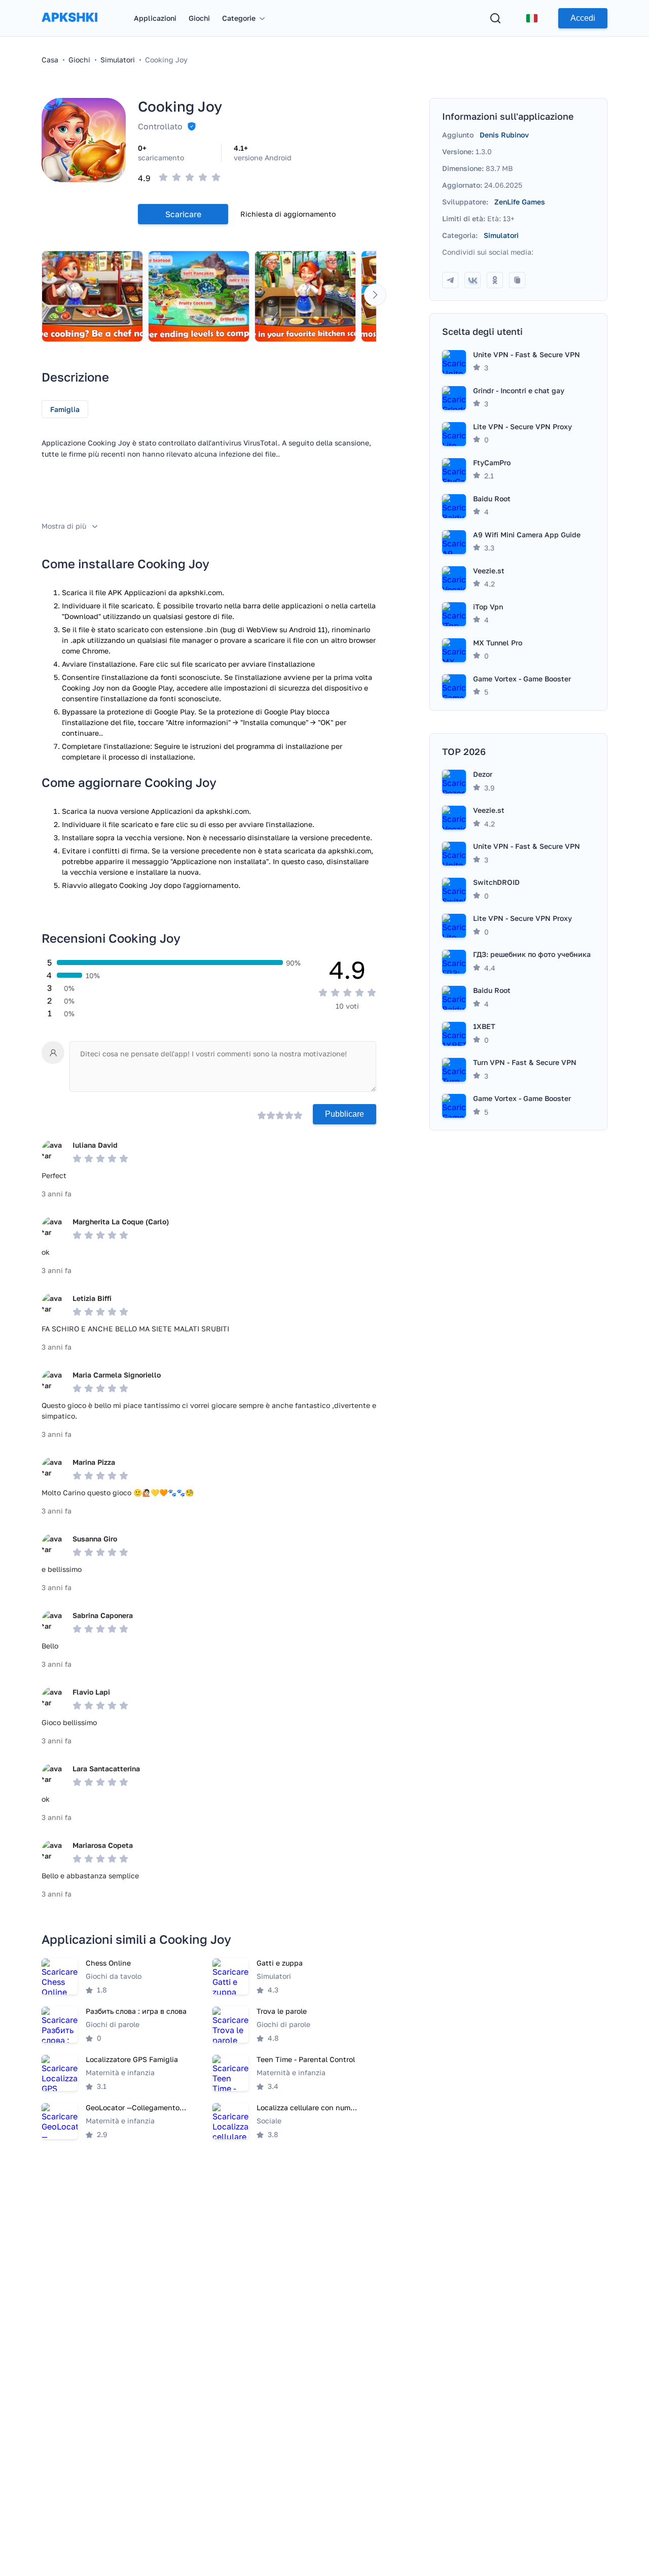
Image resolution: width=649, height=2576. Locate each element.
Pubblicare (345, 1114)
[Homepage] (69, 27)
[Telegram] (450, 280)
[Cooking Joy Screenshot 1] (92, 296)
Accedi (583, 18)
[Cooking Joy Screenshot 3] (305, 296)
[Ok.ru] (495, 280)
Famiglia (65, 409)
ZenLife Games (520, 202)
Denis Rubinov (504, 135)
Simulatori (501, 235)
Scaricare (183, 214)
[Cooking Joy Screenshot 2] (199, 296)
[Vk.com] (473, 280)
